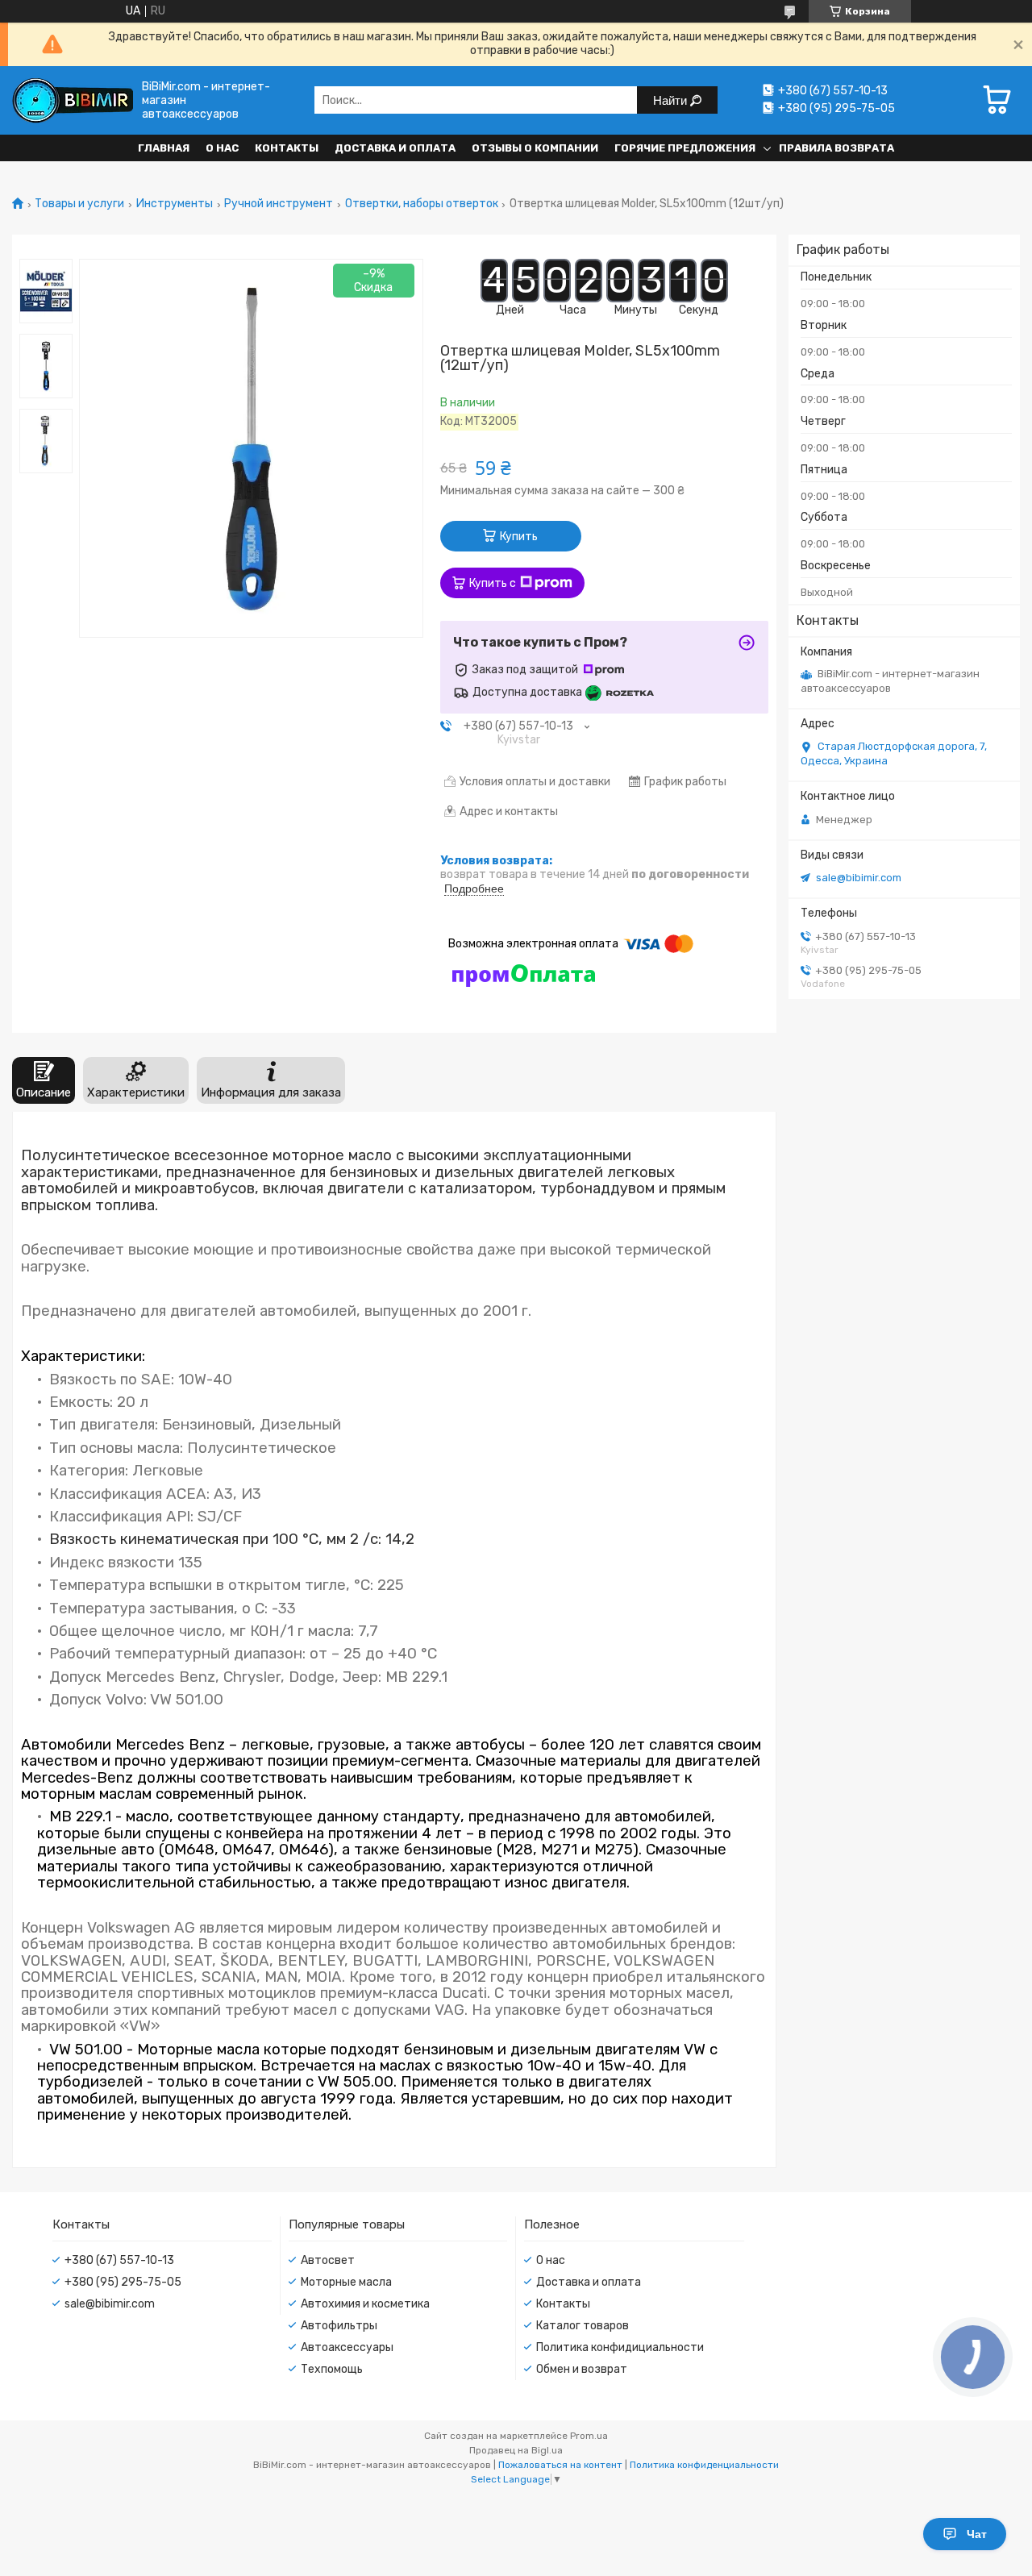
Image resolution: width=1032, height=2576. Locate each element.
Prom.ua (589, 2436)
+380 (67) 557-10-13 (119, 2260)
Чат (977, 2534)
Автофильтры (339, 2326)
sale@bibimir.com (859, 878)
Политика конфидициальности (620, 2347)
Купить (519, 537)
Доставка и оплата (395, 148)
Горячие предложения (685, 148)
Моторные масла (346, 2282)
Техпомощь (332, 2369)
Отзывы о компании (535, 148)
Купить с (493, 583)
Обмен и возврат (582, 2369)
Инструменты (175, 204)
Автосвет (328, 2260)
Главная (164, 148)
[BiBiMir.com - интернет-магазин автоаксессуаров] (73, 100)
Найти (672, 100)
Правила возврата (836, 148)
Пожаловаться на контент (560, 2465)
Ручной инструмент (279, 204)
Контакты (287, 148)
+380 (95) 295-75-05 (123, 2282)
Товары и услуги (79, 204)
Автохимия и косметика (365, 2304)
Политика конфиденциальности (704, 2465)
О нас (222, 148)
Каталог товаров (583, 2326)
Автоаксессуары (347, 2347)
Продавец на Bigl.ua (516, 2450)
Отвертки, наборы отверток (422, 204)
